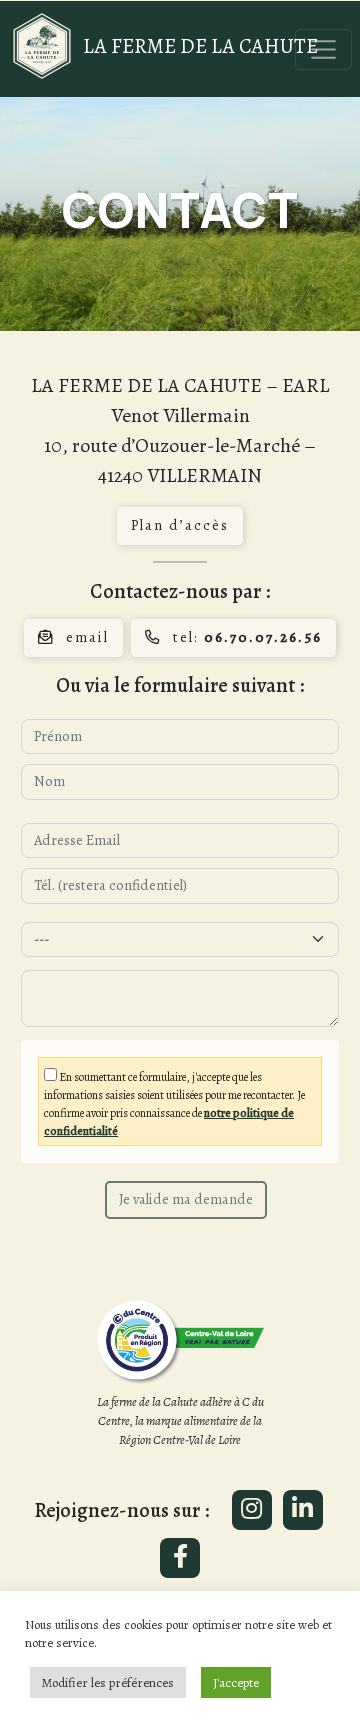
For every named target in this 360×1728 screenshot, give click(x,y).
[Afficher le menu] (323, 49)
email (87, 637)
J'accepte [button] (236, 1682)
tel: (247, 637)
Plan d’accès (180, 525)
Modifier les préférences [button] (108, 1682)
